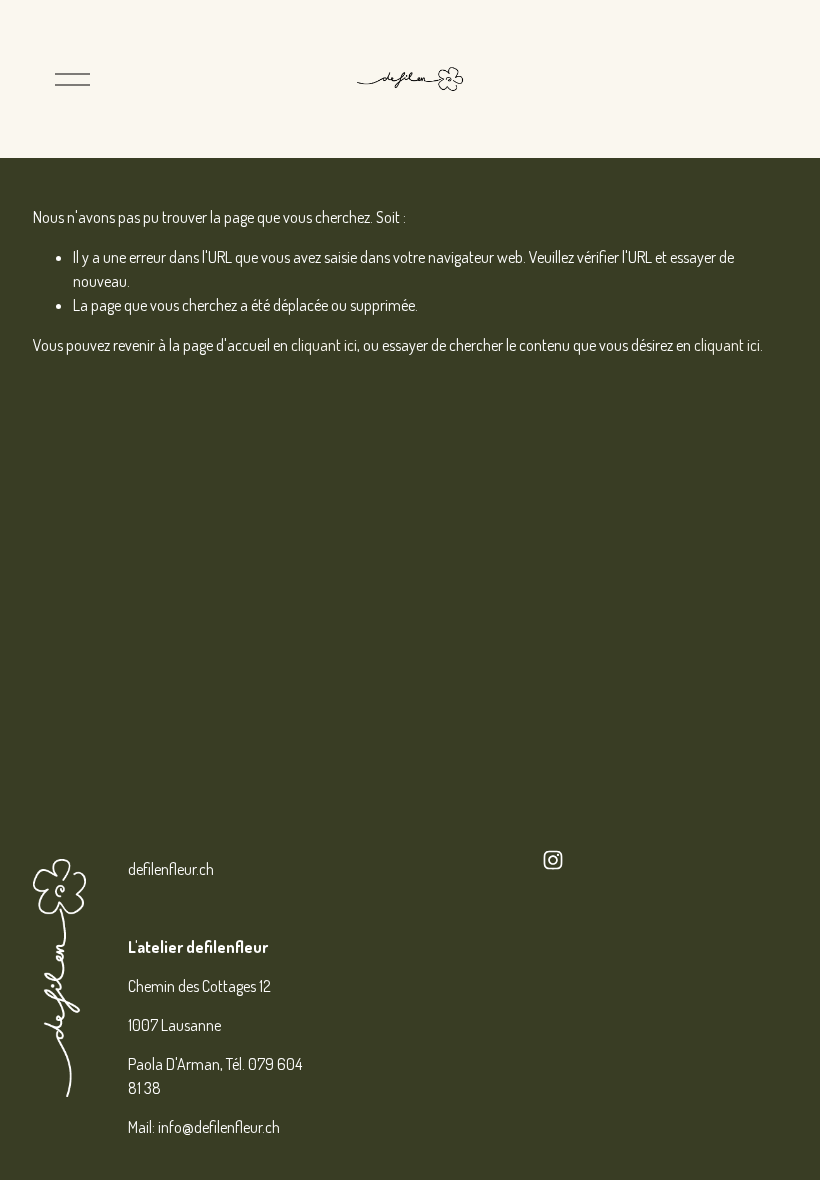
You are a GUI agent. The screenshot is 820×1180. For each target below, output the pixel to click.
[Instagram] (553, 860)
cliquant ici (324, 345)
